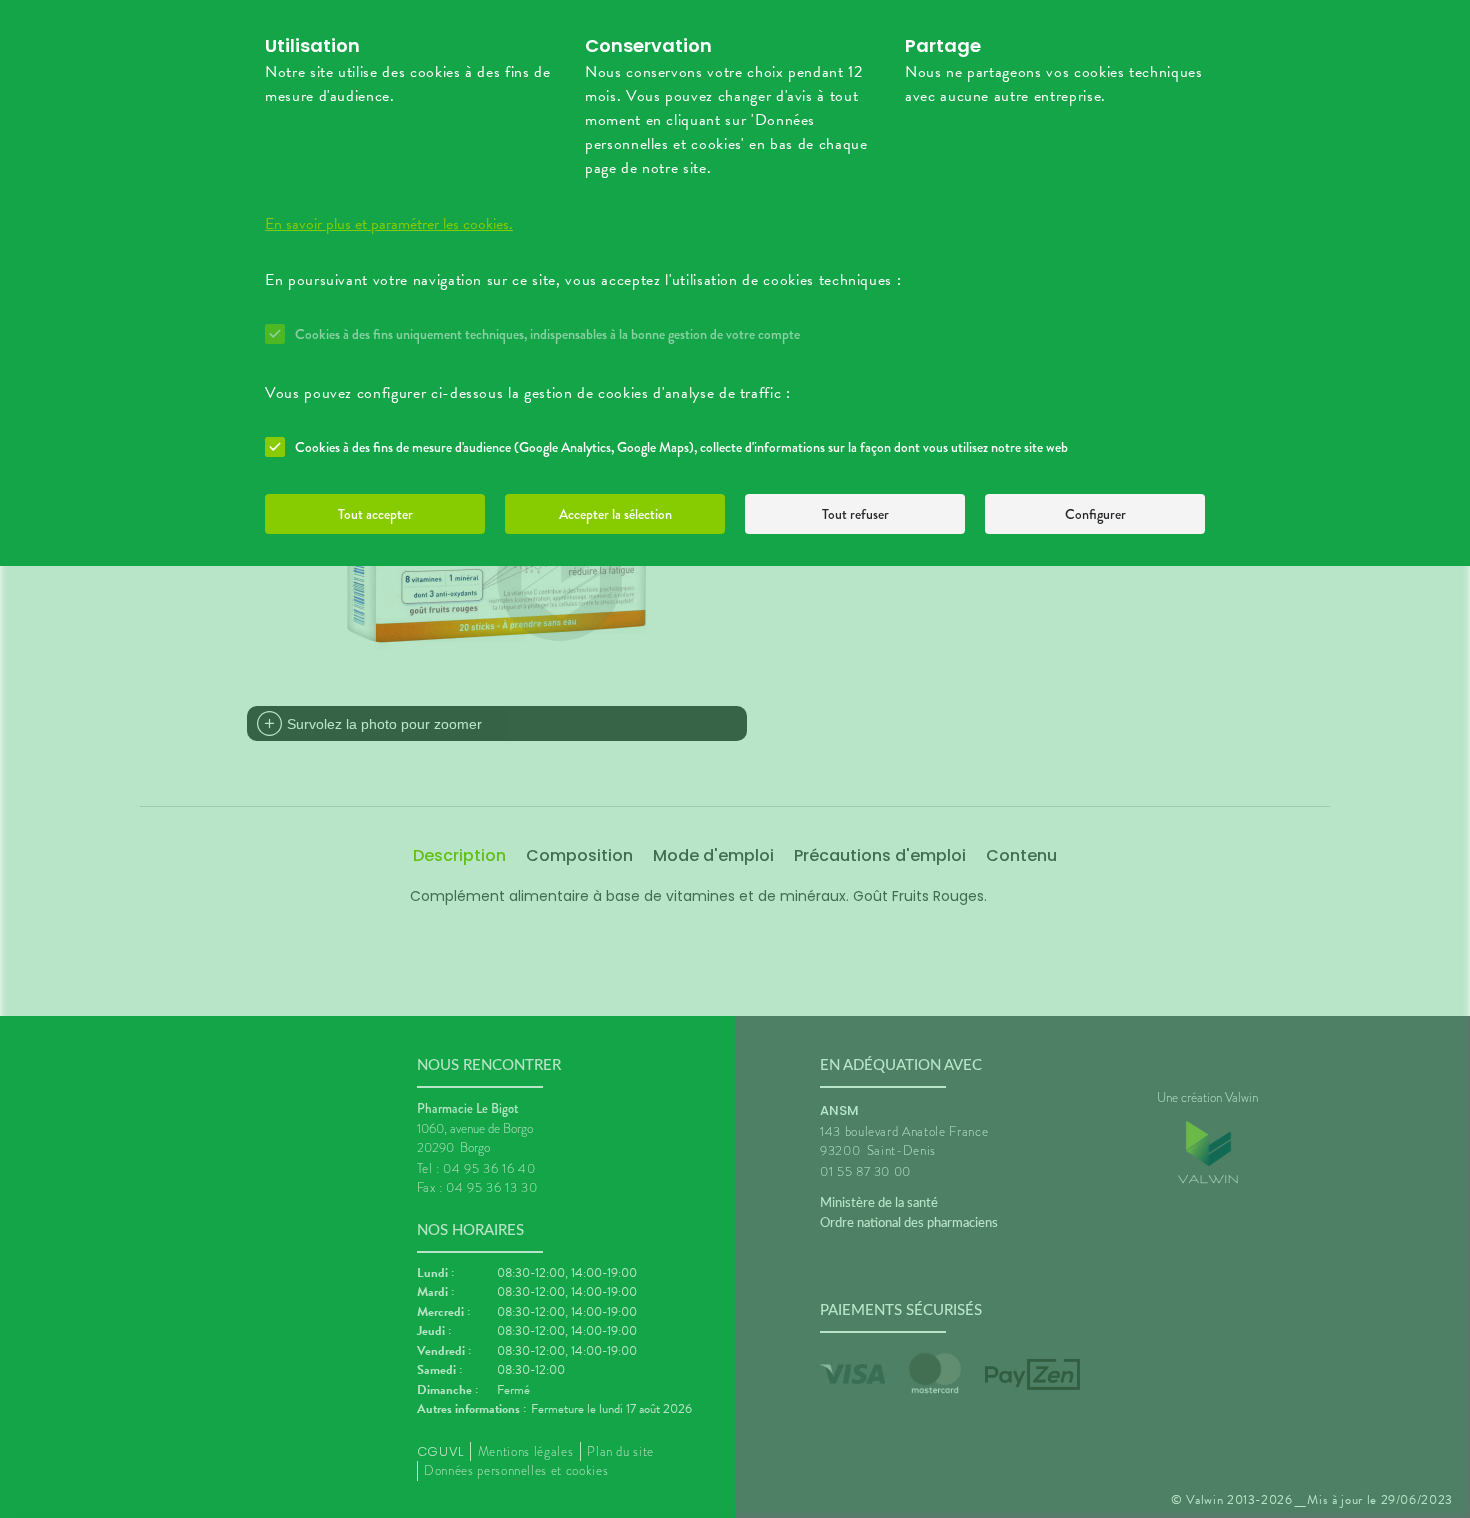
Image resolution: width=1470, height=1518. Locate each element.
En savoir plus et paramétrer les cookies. (389, 224)
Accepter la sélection (615, 514)
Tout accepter (375, 514)
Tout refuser (855, 514)
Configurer (1095, 514)
